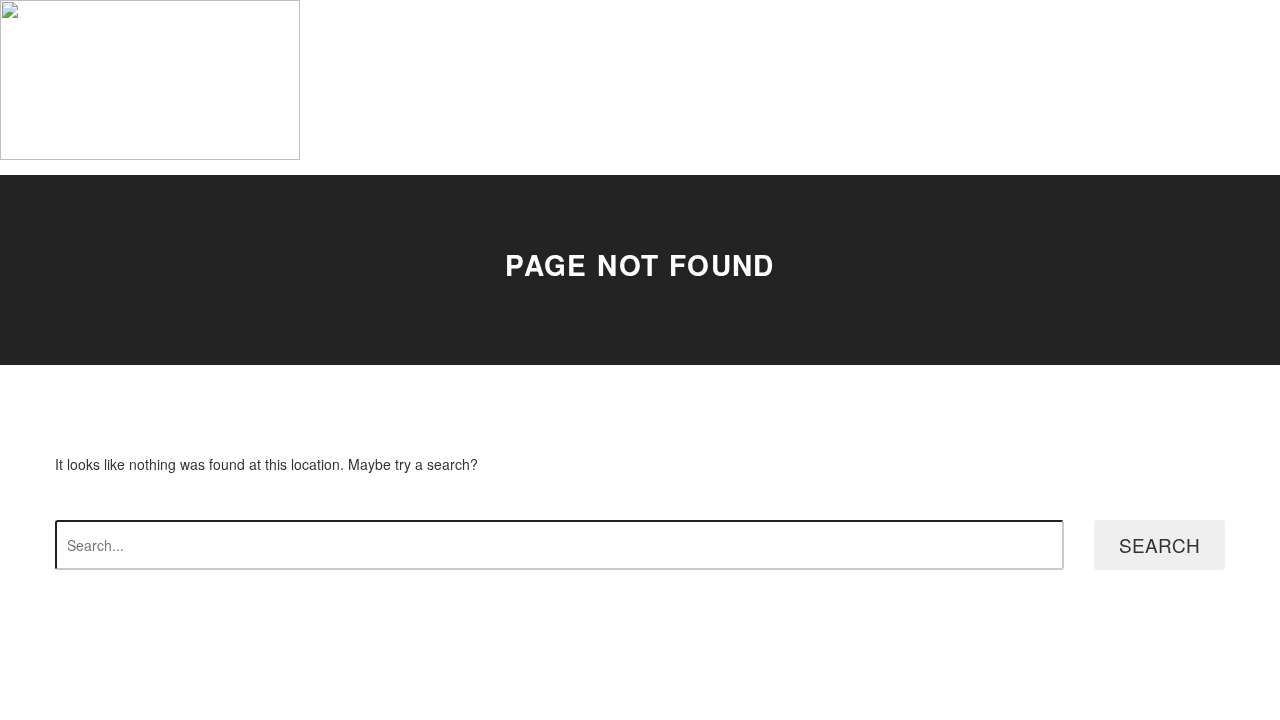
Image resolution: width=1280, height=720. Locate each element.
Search (1159, 544)
